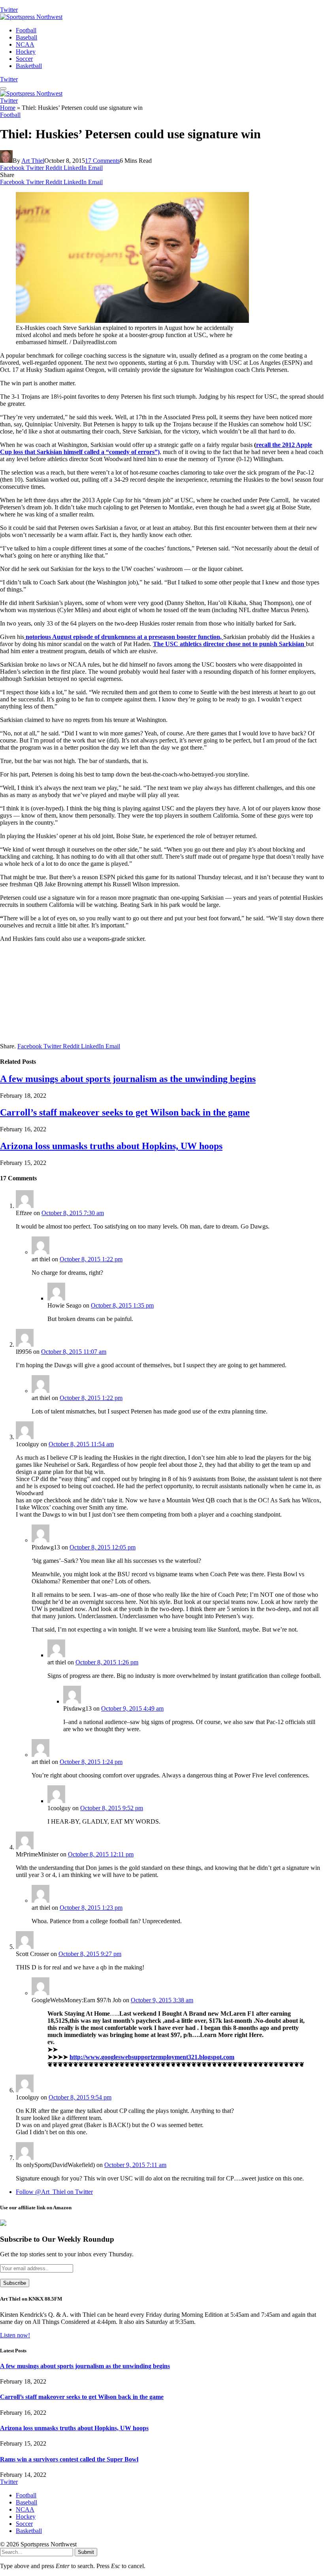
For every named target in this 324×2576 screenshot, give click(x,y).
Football (26, 30)
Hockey (26, 52)
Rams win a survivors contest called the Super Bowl (69, 2459)
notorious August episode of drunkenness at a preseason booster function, (124, 637)
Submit (86, 2552)
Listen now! (15, 2335)
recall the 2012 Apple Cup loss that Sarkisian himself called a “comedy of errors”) (156, 448)
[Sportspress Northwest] (31, 17)
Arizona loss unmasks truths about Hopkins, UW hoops (111, 1146)
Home (8, 108)
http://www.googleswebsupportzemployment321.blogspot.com (152, 2057)
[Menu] (3, 89)
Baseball (26, 37)
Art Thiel (33, 161)
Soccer (24, 59)
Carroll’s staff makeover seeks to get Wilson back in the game (125, 1112)
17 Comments (102, 161)
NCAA (25, 44)
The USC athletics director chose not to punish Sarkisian (229, 644)
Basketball (29, 66)
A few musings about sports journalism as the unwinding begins (128, 1079)
